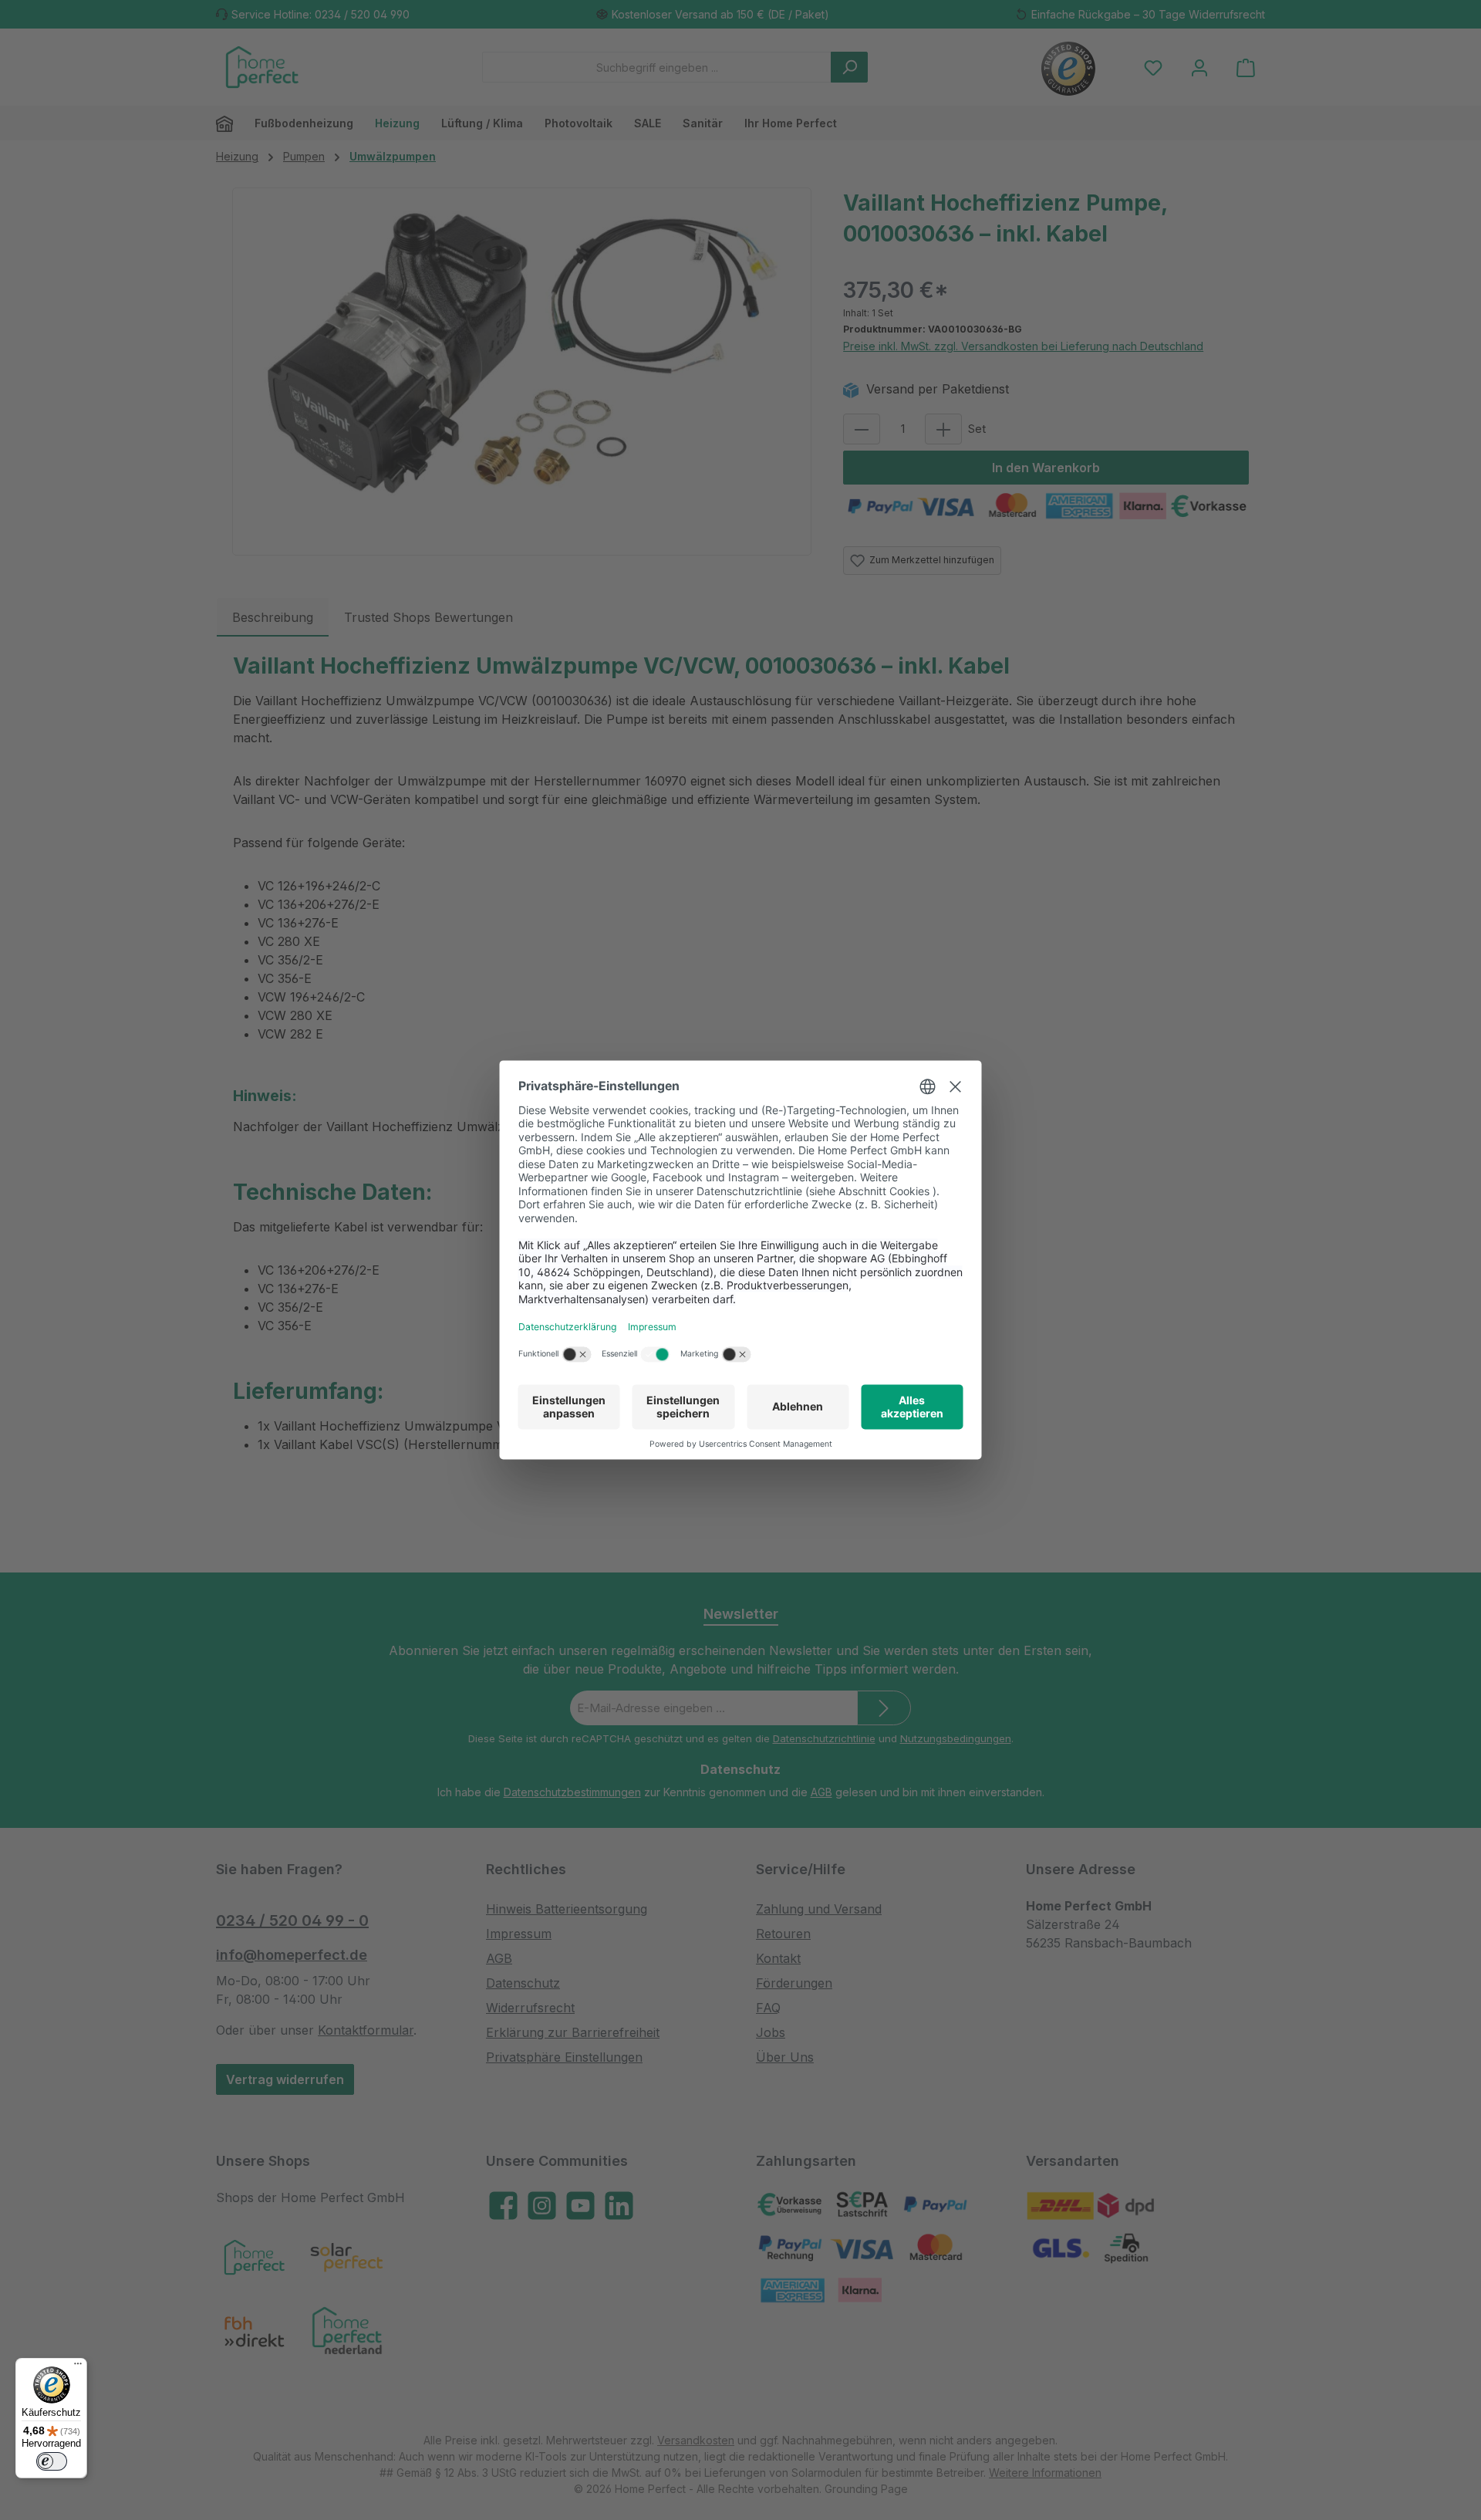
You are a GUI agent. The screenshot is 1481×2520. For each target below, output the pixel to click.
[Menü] (78, 2367)
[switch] (52, 2461)
